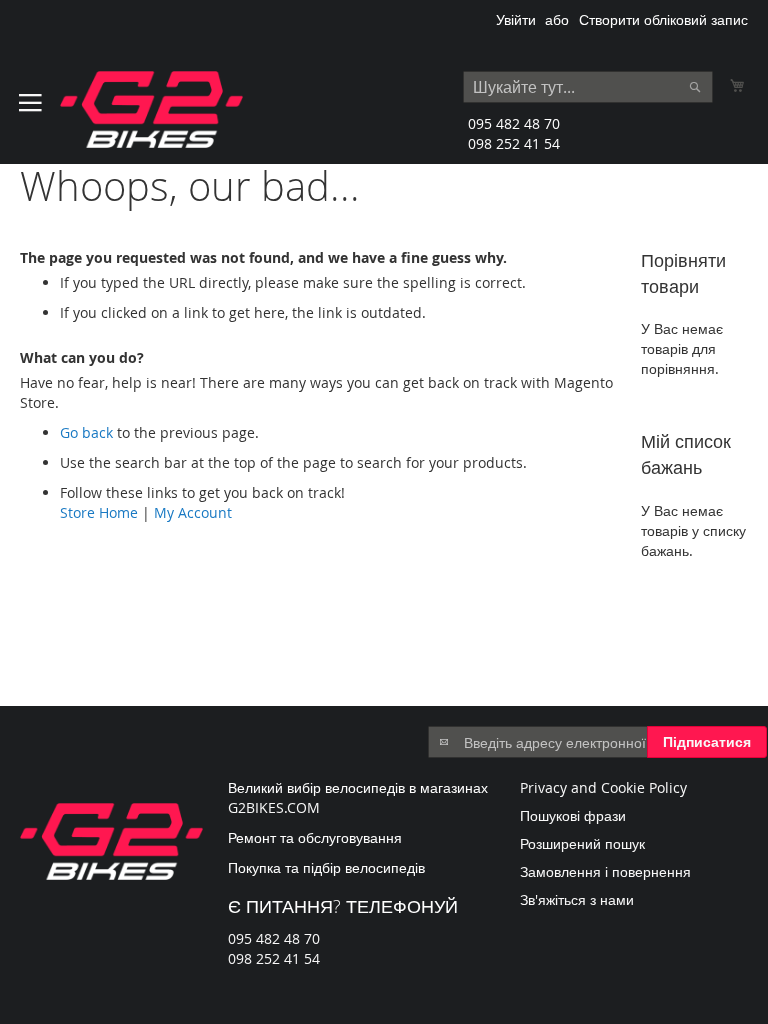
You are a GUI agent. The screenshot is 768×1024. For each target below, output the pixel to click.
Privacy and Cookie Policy (603, 787)
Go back (86, 432)
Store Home (99, 512)
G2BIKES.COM (274, 807)
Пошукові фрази (573, 815)
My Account (193, 512)
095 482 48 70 (514, 123)
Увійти (516, 19)
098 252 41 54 (514, 143)
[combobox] (588, 87)
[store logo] (151, 109)
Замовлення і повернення (605, 871)
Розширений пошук (582, 843)
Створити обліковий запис (663, 19)
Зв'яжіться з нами (577, 899)
